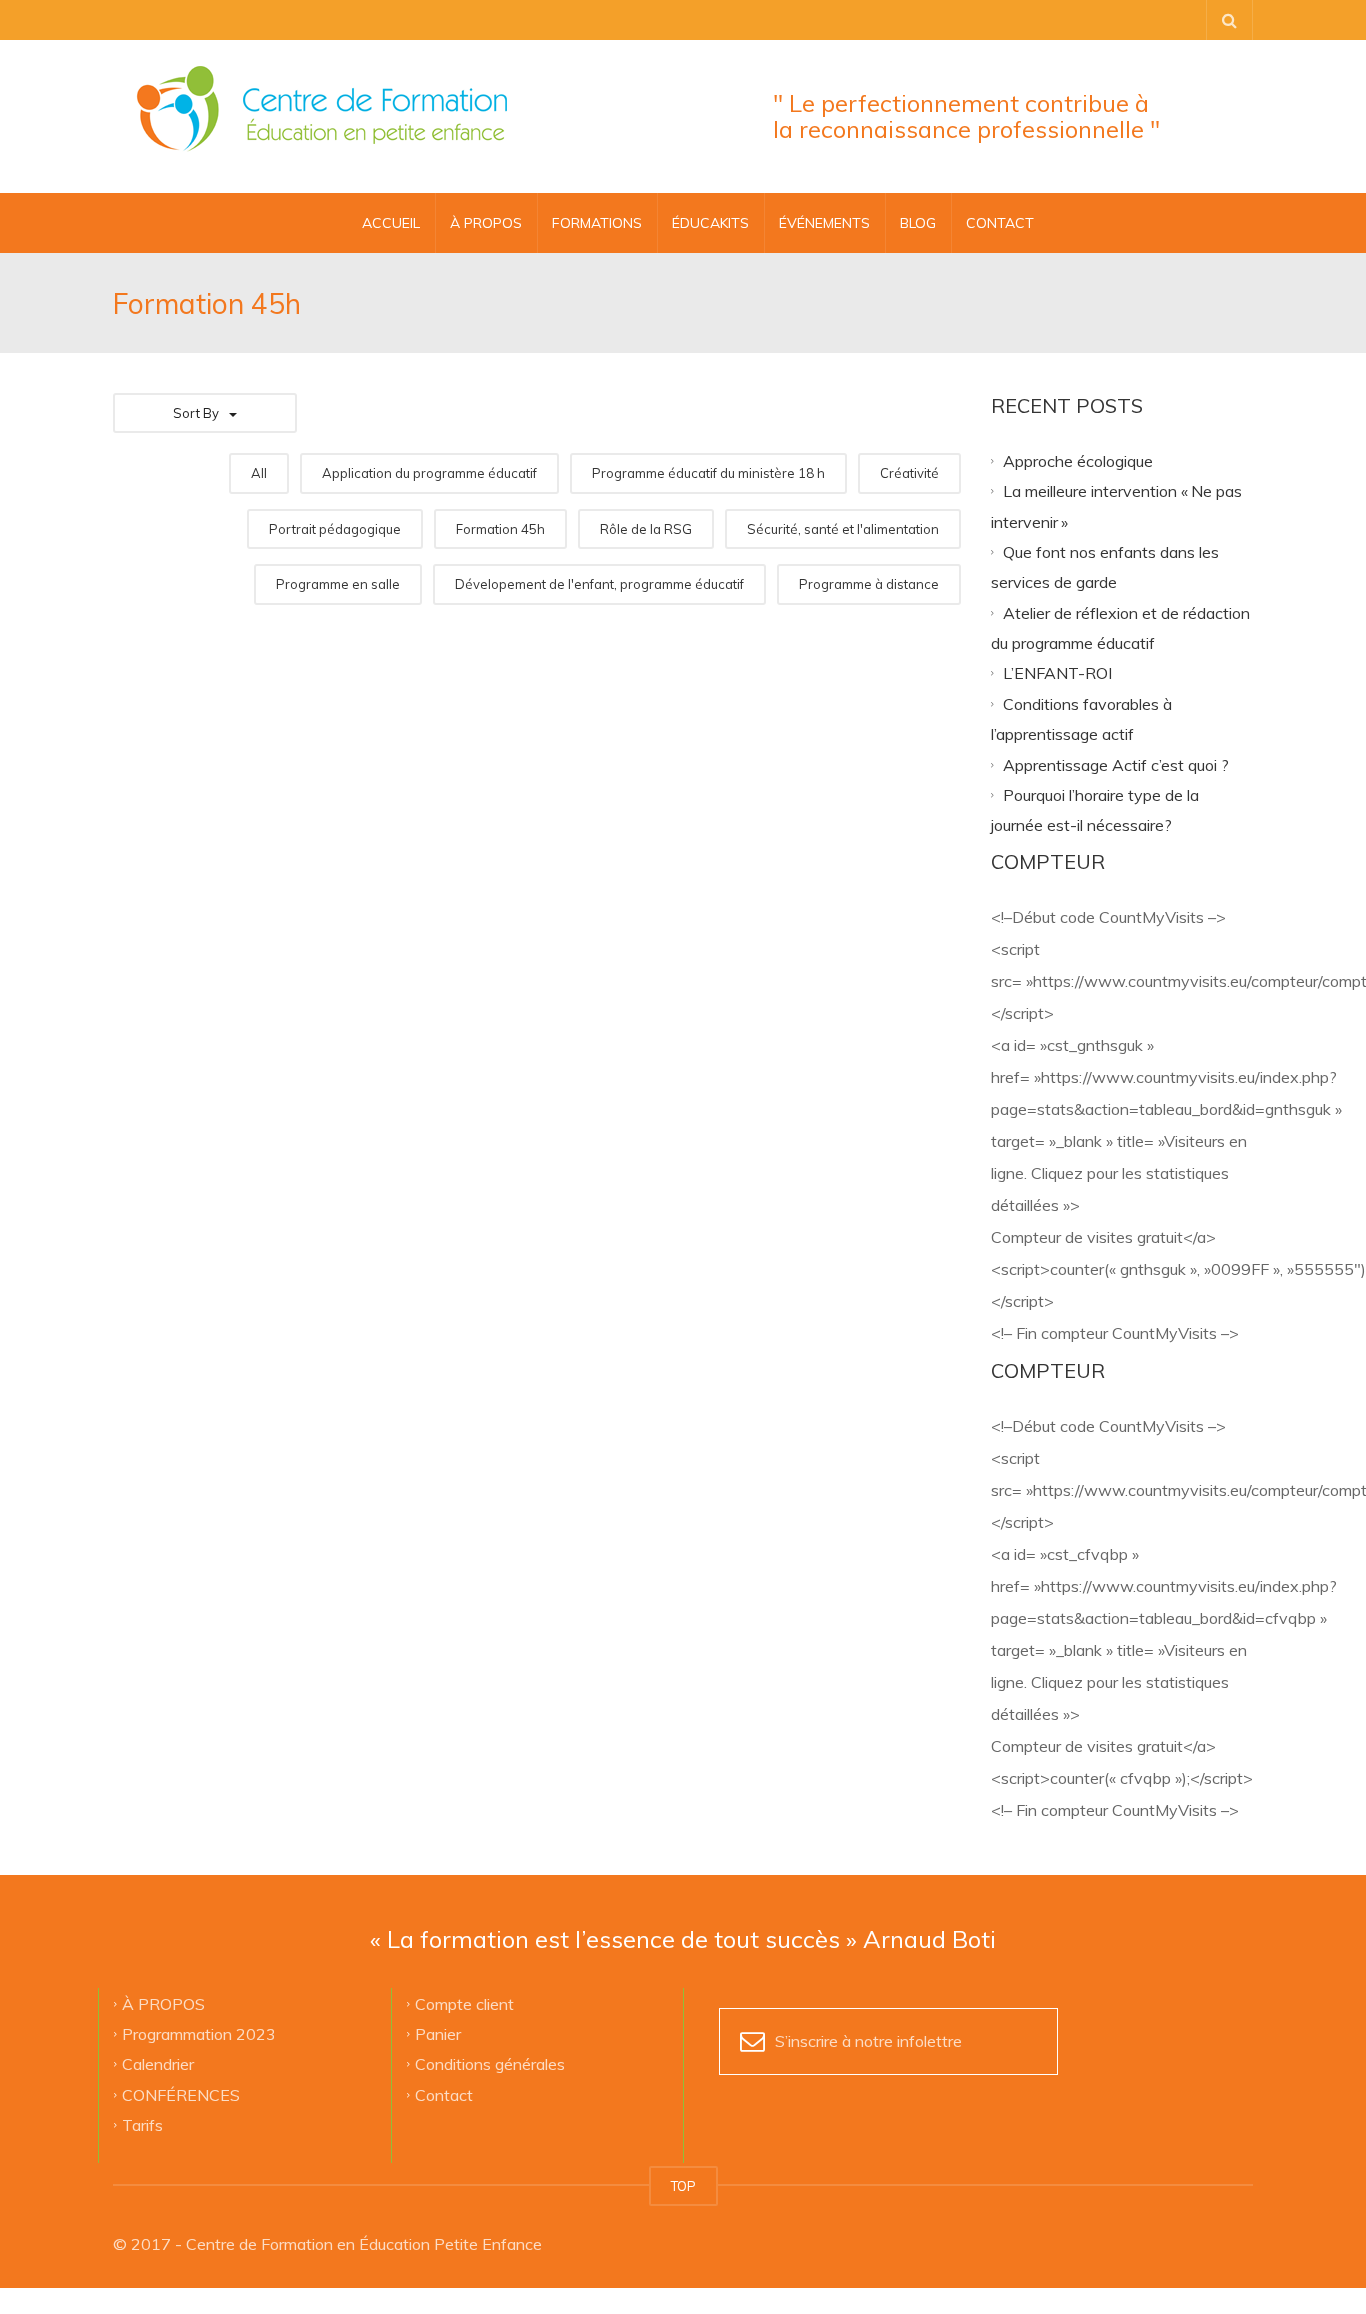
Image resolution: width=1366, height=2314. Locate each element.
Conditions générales (490, 2064)
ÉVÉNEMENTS (824, 223)
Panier (438, 2034)
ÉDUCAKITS (710, 223)
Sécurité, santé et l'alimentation (843, 529)
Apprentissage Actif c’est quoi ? (1116, 764)
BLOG (918, 223)
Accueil (391, 223)
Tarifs (142, 2125)
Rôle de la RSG (646, 529)
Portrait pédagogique (335, 529)
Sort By (196, 413)
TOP (683, 2186)
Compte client (464, 2003)
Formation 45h (500, 529)
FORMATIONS (597, 223)
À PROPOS (486, 223)
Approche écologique (1078, 460)
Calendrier (158, 2064)
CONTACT (1000, 223)
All (259, 473)
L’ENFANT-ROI (1057, 673)
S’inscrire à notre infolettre (868, 2041)
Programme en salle (338, 584)
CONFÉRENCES (181, 2094)
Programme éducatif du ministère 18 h (708, 473)
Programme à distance (869, 584)
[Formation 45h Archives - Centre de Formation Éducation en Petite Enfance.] (322, 110)
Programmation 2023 (199, 2034)
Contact (444, 2094)
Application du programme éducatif (429, 473)
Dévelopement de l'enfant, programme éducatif (599, 584)
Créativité (909, 473)
